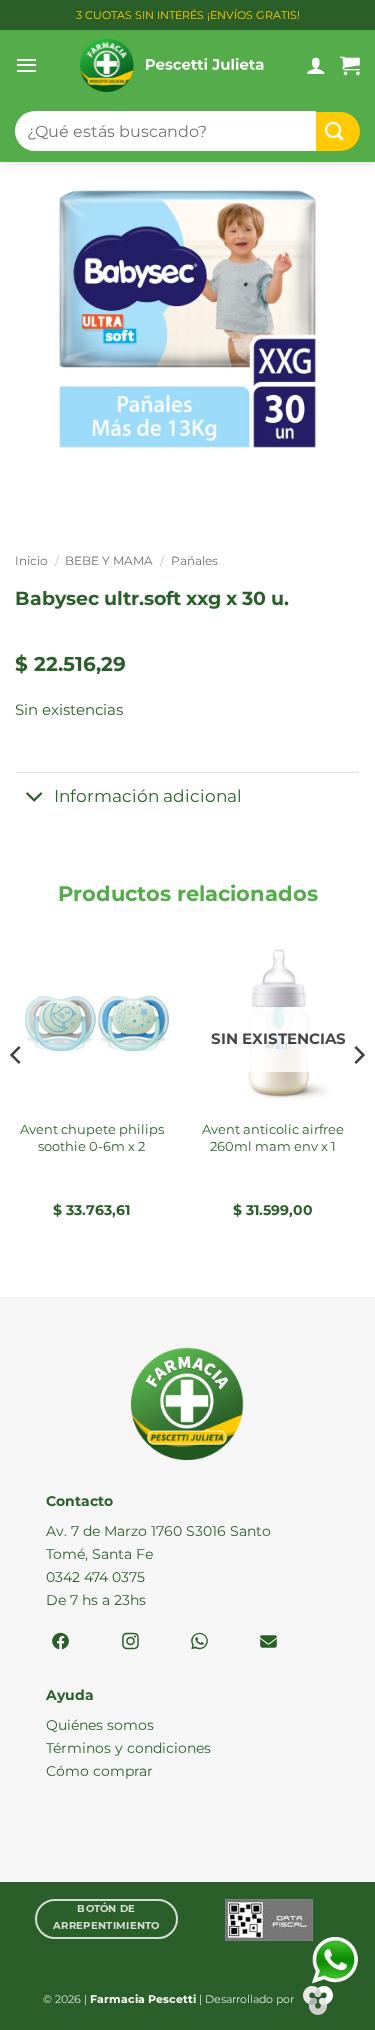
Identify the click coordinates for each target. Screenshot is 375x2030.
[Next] (358, 1094)
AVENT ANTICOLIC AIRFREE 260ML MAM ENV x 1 (273, 1137)
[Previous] (17, 1094)
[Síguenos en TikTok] (199, 1642)
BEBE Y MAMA (109, 560)
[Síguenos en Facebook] (60, 1642)
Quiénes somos (100, 1725)
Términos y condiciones (128, 1748)
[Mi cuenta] (316, 65)
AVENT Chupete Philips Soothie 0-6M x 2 (92, 1137)
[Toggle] (34, 798)
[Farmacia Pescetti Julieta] (172, 65)
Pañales (194, 560)
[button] (26, 65)
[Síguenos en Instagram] (130, 1642)
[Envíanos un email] (268, 1642)
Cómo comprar (99, 1771)
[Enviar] (338, 131)
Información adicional (148, 796)
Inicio (31, 560)
